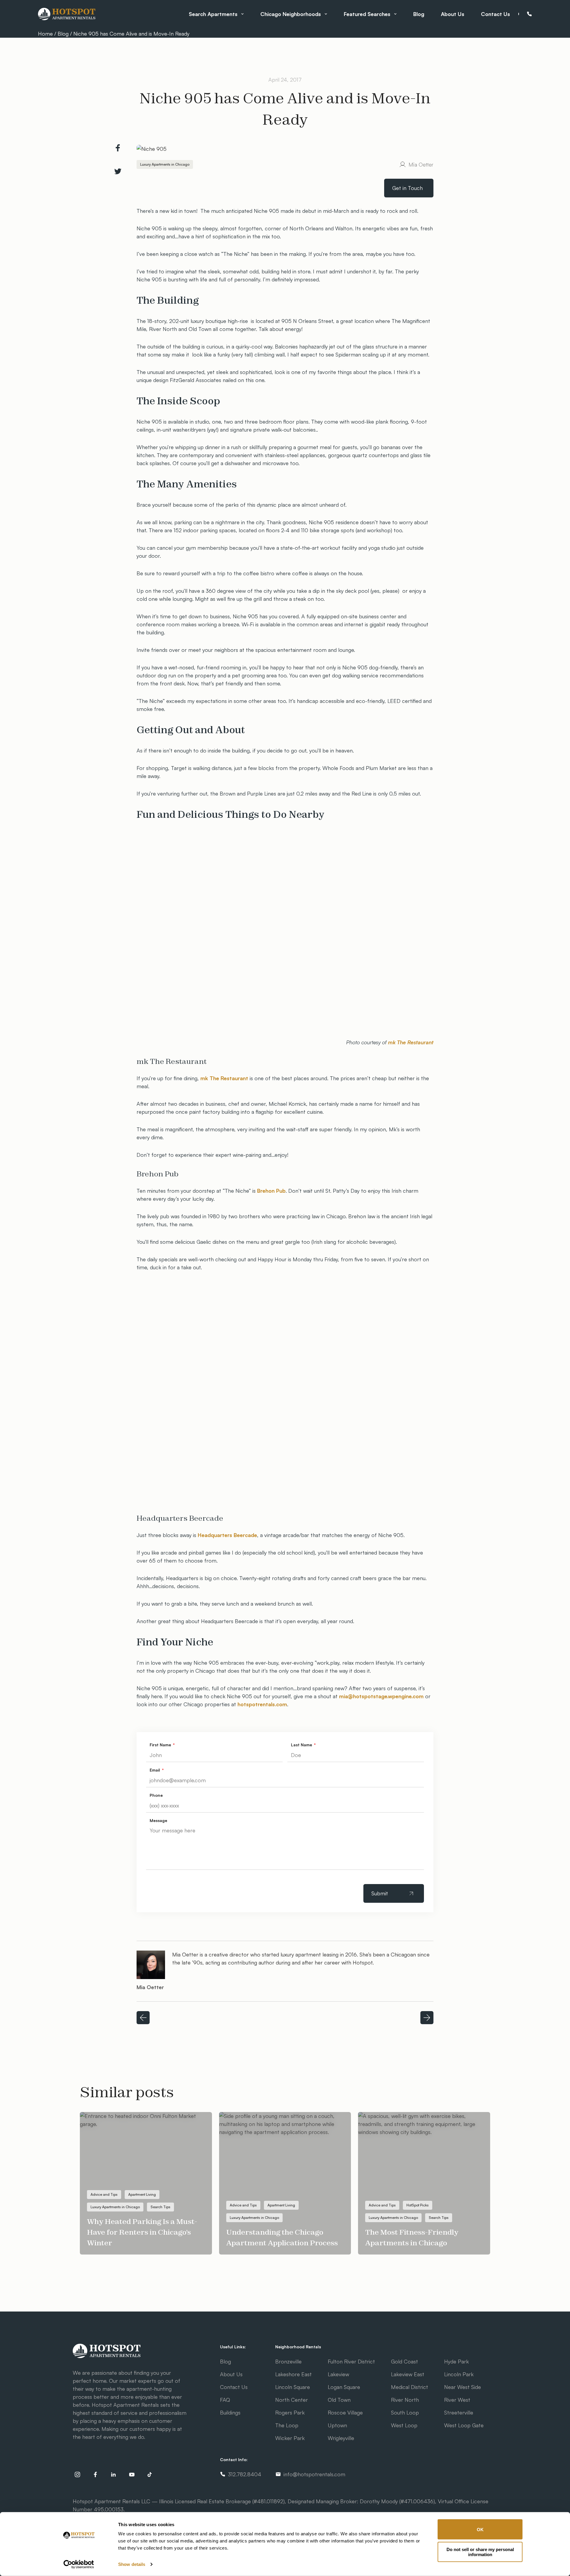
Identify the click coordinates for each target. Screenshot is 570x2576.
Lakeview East (408, 2374)
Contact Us (495, 14)
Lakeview (338, 2374)
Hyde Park (456, 2361)
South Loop (405, 2412)
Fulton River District (351, 2361)
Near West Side (463, 2387)
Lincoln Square (293, 2387)
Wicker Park (290, 2438)
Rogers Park (290, 2412)
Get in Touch (407, 188)
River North (405, 2400)
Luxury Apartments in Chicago (165, 164)
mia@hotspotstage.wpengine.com (381, 1696)
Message (158, 1820)
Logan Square (344, 2387)
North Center (292, 2400)
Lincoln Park (459, 2374)
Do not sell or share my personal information (480, 2552)
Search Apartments (213, 14)
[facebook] (95, 2474)
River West (457, 2400)
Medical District (410, 2387)
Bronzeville (288, 2361)
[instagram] (77, 2474)
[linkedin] (114, 2474)
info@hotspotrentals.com (314, 2474)
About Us (453, 14)
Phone (529, 14)
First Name (161, 1745)
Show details (132, 2564)
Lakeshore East (293, 2374)
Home (46, 34)
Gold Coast (404, 2361)
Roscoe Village (345, 2412)
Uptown (337, 2425)
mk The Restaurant (411, 1042)
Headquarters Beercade (227, 1535)
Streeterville (459, 2412)
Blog (419, 14)
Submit (380, 1893)
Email (155, 1770)
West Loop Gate (464, 2425)
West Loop (404, 2425)
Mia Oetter (421, 164)
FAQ (225, 2400)
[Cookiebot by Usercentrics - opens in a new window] (79, 2564)
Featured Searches (367, 14)
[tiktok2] (150, 2474)
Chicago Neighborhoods (291, 14)
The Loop (287, 2425)
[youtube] (132, 2474)
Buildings (230, 2412)
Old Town (339, 2400)
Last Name (302, 1745)
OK (480, 2529)
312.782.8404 (245, 2474)
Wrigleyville (341, 2438)
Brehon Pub (271, 1191)
